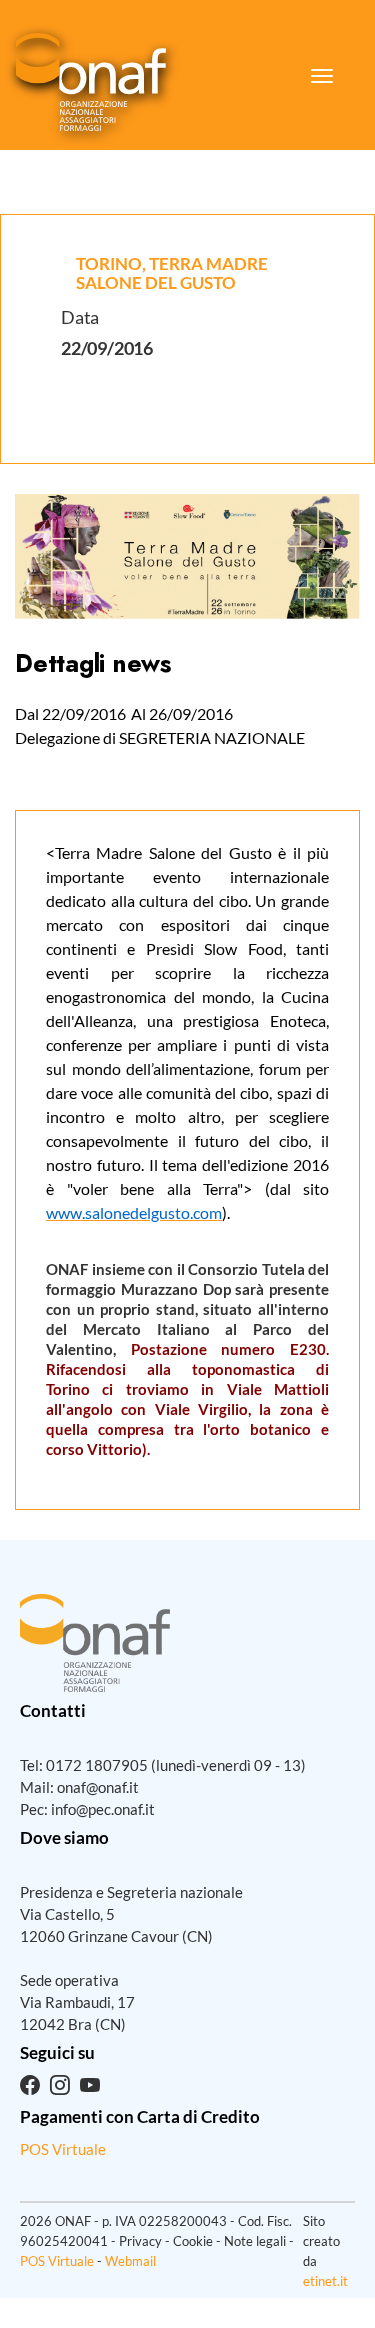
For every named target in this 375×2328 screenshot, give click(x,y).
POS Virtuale (63, 2149)
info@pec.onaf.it (103, 1809)
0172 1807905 (97, 1765)
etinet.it (325, 2281)
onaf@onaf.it (98, 1787)
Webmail (130, 2261)
